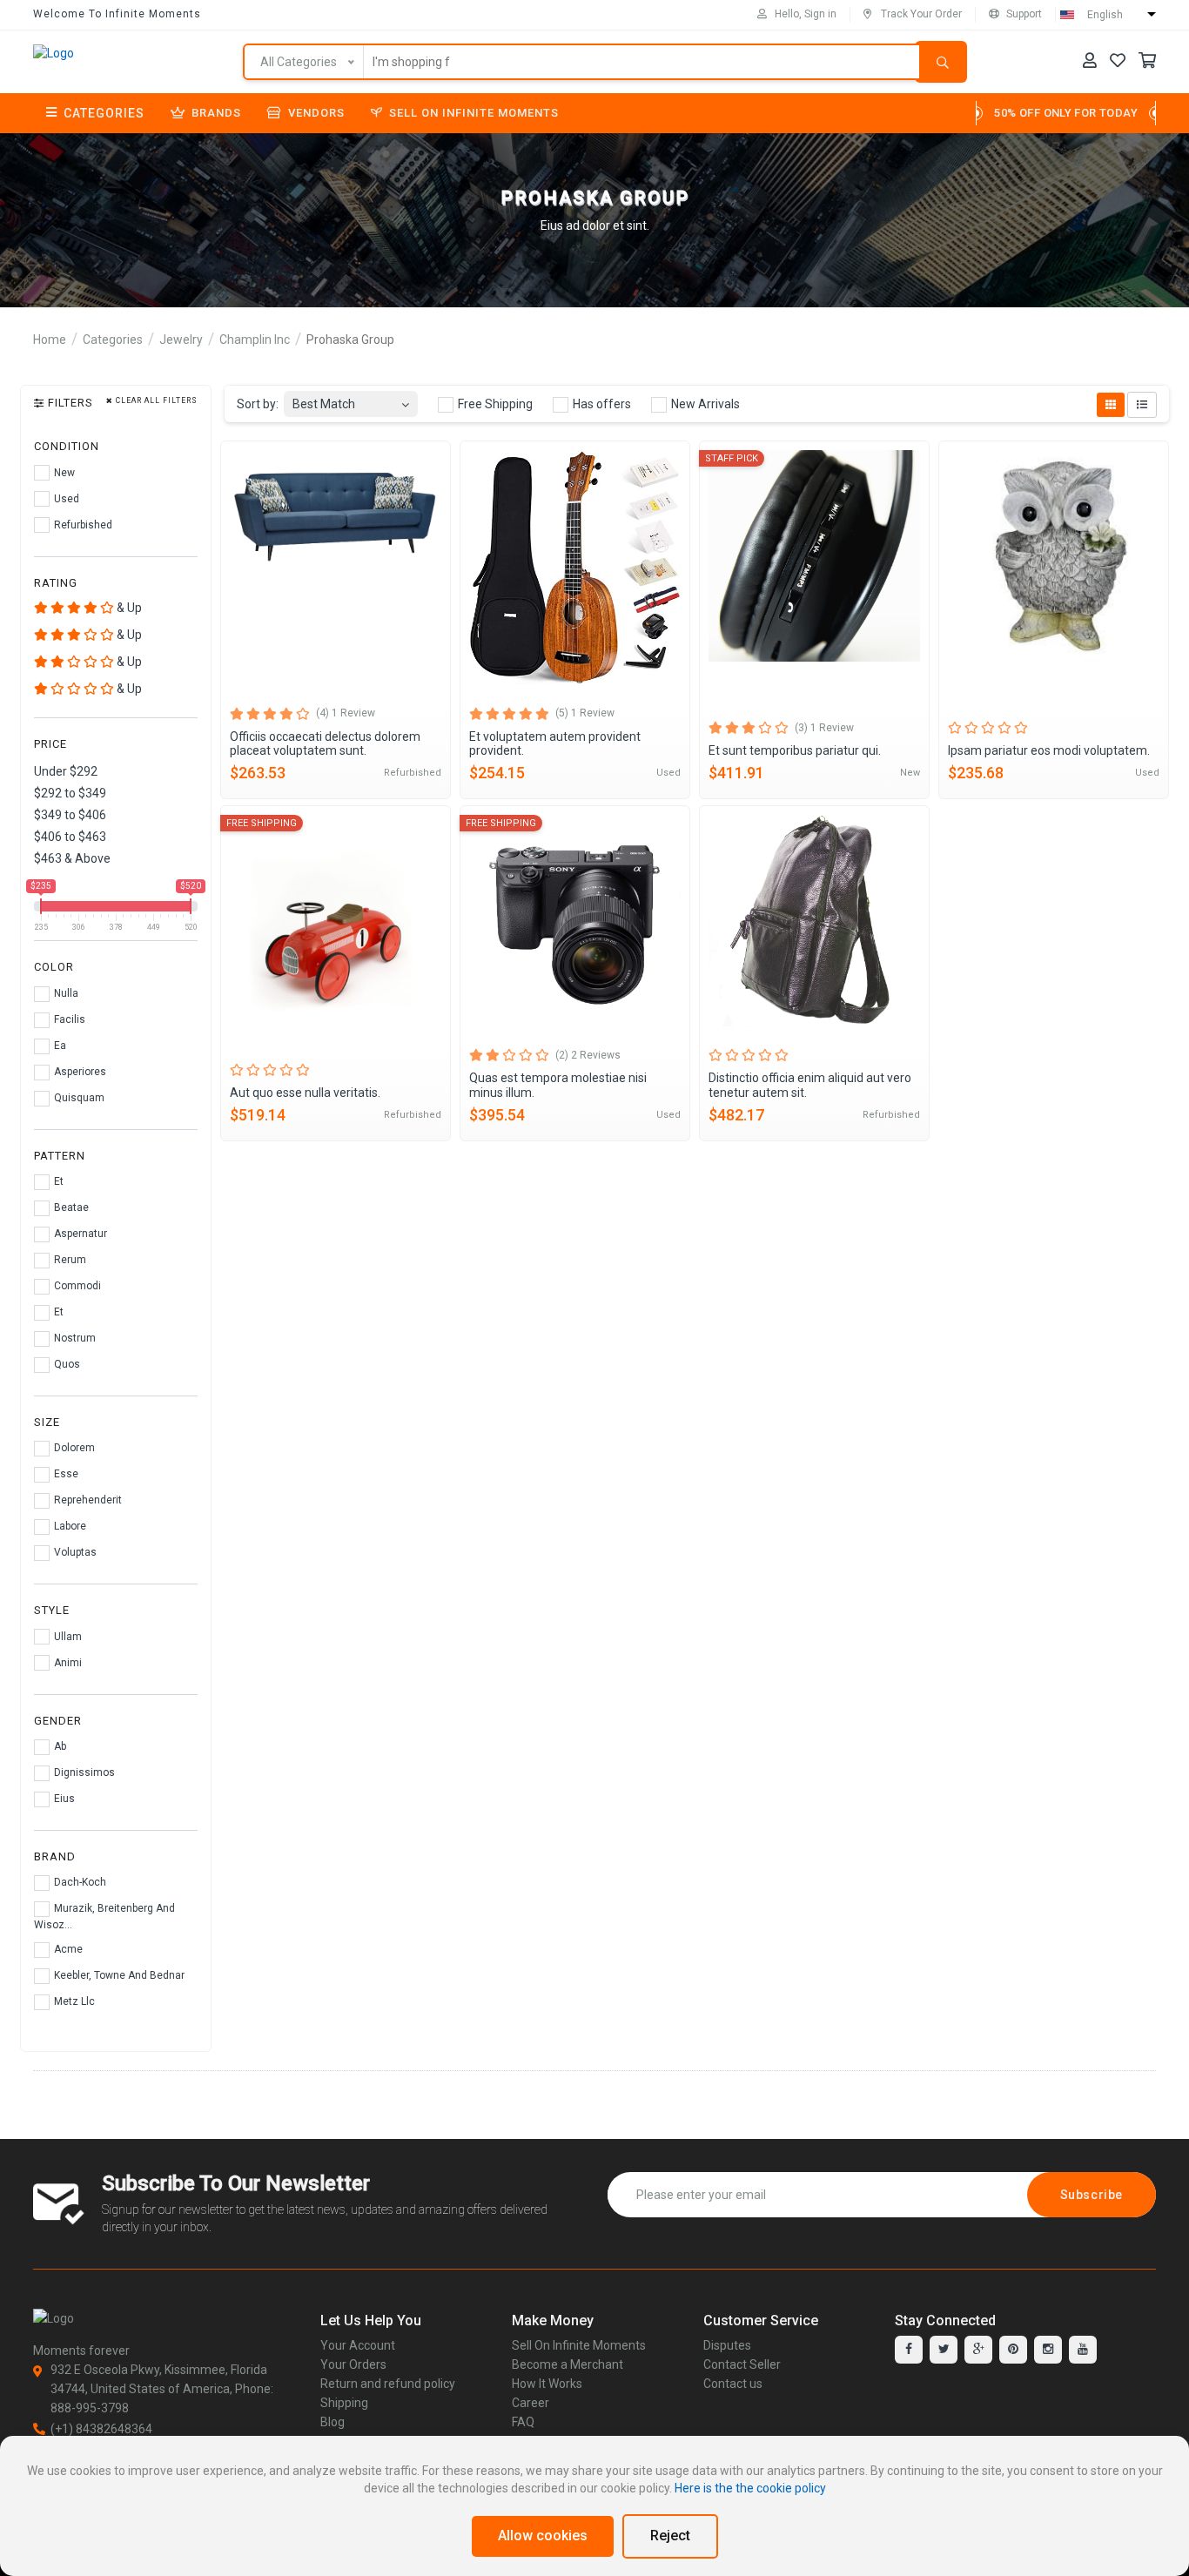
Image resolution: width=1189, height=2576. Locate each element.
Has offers (601, 404)
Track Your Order (921, 14)
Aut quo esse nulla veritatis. (305, 1093)
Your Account (358, 2345)
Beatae (70, 1207)
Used (65, 499)
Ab (59, 1746)
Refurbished (82, 525)
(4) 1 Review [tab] (346, 713)
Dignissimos (83, 1772)
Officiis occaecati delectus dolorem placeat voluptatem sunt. (325, 744)
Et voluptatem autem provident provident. (555, 744)
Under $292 (66, 771)
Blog (333, 2422)
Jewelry (181, 340)
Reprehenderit (87, 1500)
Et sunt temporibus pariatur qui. (795, 750)
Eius (63, 1799)
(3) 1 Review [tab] (824, 728)
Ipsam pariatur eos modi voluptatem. (1049, 750)
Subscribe (1092, 2195)
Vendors (316, 113)
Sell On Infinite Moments (474, 113)
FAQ (523, 2422)
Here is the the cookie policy (750, 2488)
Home (50, 340)
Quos (66, 1364)
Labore (69, 1526)
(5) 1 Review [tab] (585, 713)
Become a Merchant (568, 2364)
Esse (65, 1474)
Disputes (727, 2345)
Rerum (69, 1260)
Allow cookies (543, 2536)
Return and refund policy (388, 2384)
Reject (670, 2536)
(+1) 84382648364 (101, 2429)
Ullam (67, 1637)
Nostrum (74, 1338)
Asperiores (79, 1072)
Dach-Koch (79, 1882)
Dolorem (73, 1448)
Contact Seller (742, 2364)
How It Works (547, 2384)
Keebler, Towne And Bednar (118, 1975)
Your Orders (353, 2364)
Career (531, 2403)
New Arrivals (704, 404)
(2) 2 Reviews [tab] (588, 1055)
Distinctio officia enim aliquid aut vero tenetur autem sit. (810, 1085)
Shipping (344, 2403)
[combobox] (351, 399)
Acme (67, 1949)
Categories (104, 113)
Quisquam (78, 1098)
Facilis (68, 1019)
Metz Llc (73, 2001)
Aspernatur (79, 1234)
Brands (216, 113)
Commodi (76, 1286)
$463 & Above (72, 858)
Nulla (65, 993)
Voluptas (74, 1552)
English (1105, 15)
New (63, 473)
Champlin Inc (255, 340)
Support (1024, 14)
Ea (59, 1046)
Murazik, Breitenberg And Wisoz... (104, 1917)
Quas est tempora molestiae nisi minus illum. (558, 1085)
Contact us (733, 2384)
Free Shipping (494, 404)
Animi (67, 1663)
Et (57, 1181)
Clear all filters (155, 401)
